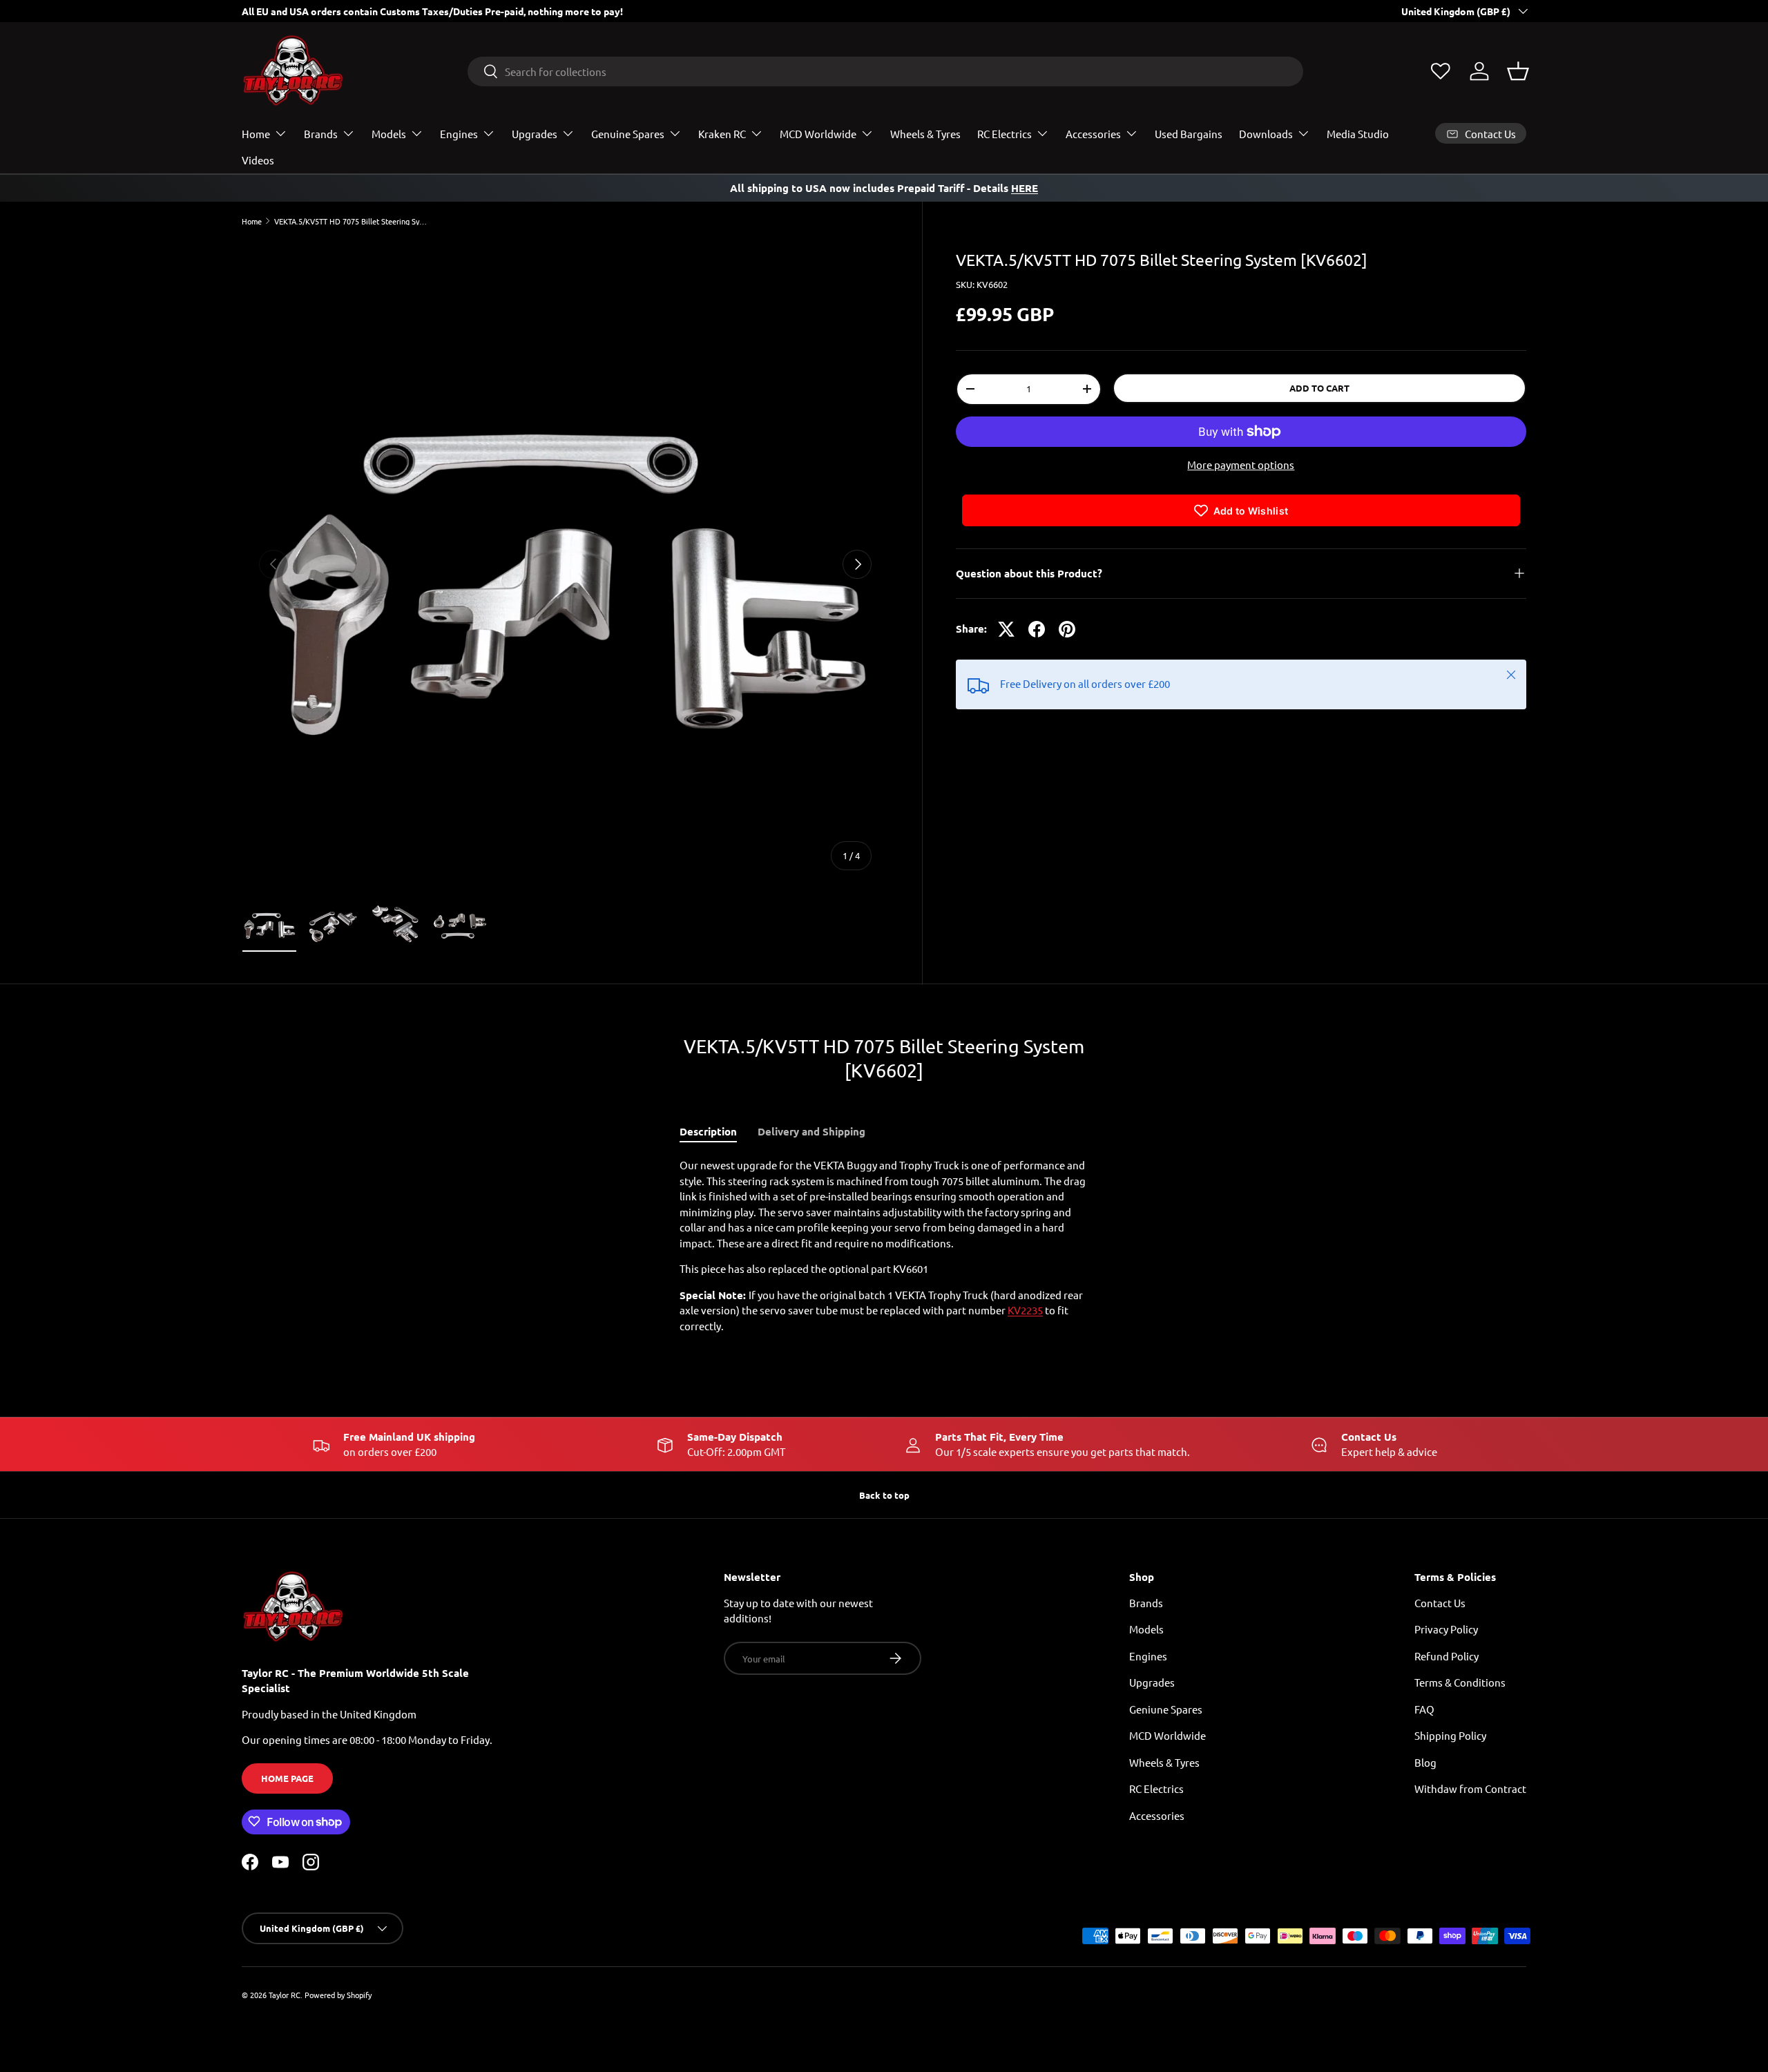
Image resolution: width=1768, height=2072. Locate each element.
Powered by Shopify (338, 1995)
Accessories (1093, 134)
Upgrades (535, 134)
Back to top (884, 1495)
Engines (459, 134)
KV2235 (1025, 1310)
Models (389, 134)
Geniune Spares (1166, 1708)
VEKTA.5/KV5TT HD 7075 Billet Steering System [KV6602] (352, 221)
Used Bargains (1189, 134)
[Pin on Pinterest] (1067, 629)
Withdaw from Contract (1470, 1788)
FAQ (1424, 1708)
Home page (287, 1778)
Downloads (1266, 134)
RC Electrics (1005, 134)
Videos (258, 160)
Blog (1425, 1762)
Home (256, 134)
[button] (1518, 71)
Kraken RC (722, 134)
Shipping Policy (1450, 1735)
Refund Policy (1447, 1655)
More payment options (1241, 464)
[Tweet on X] (1006, 629)
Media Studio (1358, 134)
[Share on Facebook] (1037, 629)
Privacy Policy (1446, 1629)
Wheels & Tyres (925, 134)
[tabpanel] (884, 1246)
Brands (321, 134)
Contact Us (1440, 1602)
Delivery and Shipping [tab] (811, 1131)
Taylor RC (285, 1995)
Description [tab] (708, 1131)
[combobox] (886, 71)
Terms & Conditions (1460, 1682)
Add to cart (1319, 388)
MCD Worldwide (818, 134)
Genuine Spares (628, 134)
